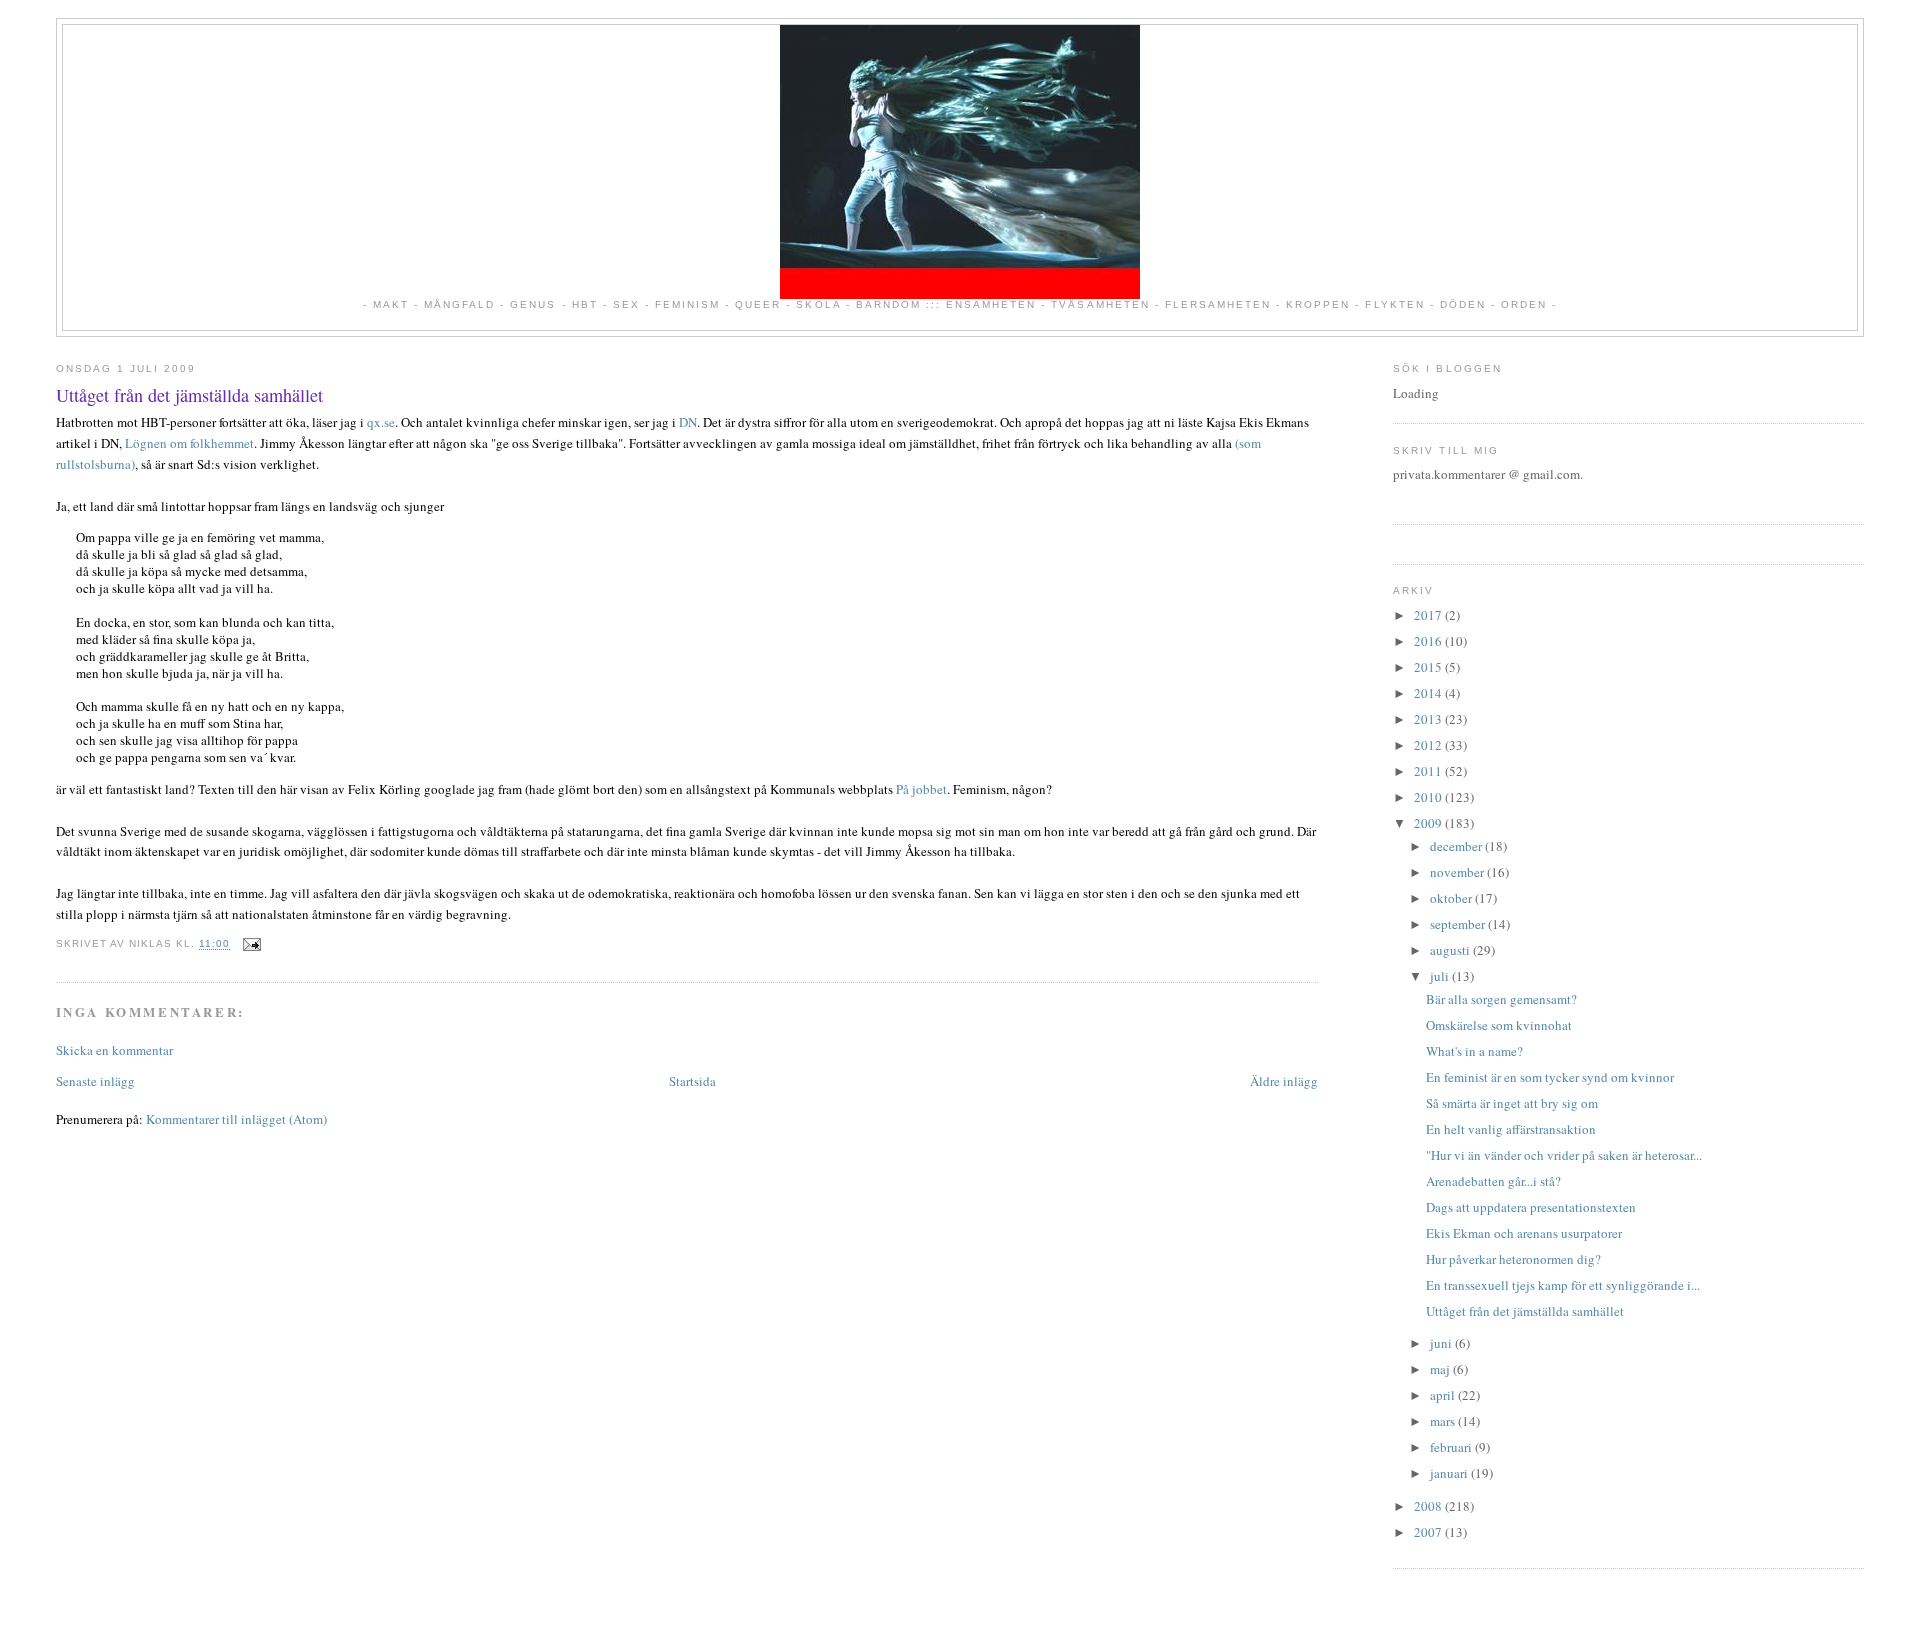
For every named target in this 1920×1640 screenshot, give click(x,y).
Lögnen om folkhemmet (189, 443)
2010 (1429, 797)
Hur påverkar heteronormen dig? (1513, 1259)
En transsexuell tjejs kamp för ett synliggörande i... (1563, 1285)
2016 (1429, 641)
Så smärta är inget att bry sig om (1512, 1103)
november (1458, 872)
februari (1452, 1447)
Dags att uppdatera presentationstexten (1531, 1207)
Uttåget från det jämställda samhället (189, 395)
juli (1441, 976)
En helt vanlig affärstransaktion (1511, 1129)
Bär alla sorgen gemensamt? (1501, 999)
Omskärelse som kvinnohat (1499, 1025)
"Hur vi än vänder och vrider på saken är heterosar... (1564, 1155)
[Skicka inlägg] (249, 944)
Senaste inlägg (95, 1081)
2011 (1429, 771)
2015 (1429, 667)
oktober (1452, 898)
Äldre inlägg (1284, 1081)
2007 (1429, 1532)
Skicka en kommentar (114, 1050)
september (1459, 924)
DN (688, 422)
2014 (1429, 693)
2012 (1429, 745)
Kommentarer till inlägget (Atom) (236, 1119)
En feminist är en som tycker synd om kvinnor (1550, 1077)
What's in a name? (1474, 1051)
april (1444, 1395)
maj (1441, 1369)
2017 (1429, 615)
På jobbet (921, 789)
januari (1450, 1473)
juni (1442, 1343)
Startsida (692, 1081)
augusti (1451, 950)
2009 (1429, 823)
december (1457, 846)
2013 (1429, 719)
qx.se (381, 422)
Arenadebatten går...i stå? (1493, 1181)
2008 (1429, 1506)
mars (1444, 1421)
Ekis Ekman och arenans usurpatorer (1524, 1233)
